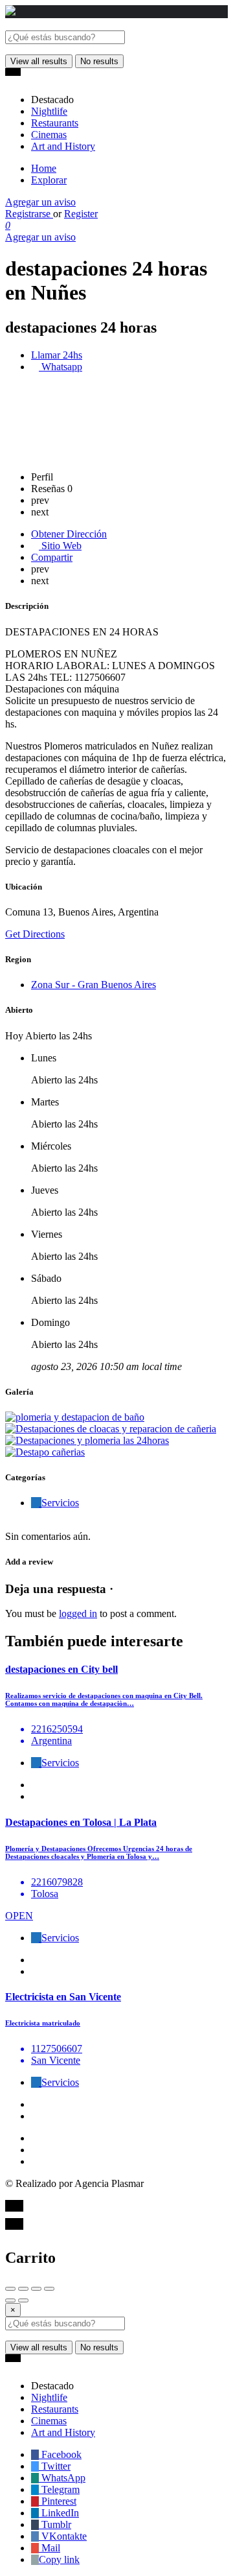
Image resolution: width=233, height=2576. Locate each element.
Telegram (59, 2489)
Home (44, 168)
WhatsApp (62, 2478)
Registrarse (29, 214)
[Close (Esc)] (10, 2289)
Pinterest (58, 2501)
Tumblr (55, 2524)
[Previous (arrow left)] (10, 2300)
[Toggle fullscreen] (36, 2289)
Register (81, 214)
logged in (78, 1613)
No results (99, 61)
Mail (50, 2548)
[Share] (23, 2289)
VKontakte (63, 2536)
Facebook (60, 2454)
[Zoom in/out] (49, 2289)
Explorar (49, 180)
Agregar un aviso (40, 202)
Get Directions (35, 934)
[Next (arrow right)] (23, 2300)
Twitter (55, 2466)
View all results (39, 61)
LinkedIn (59, 2513)
